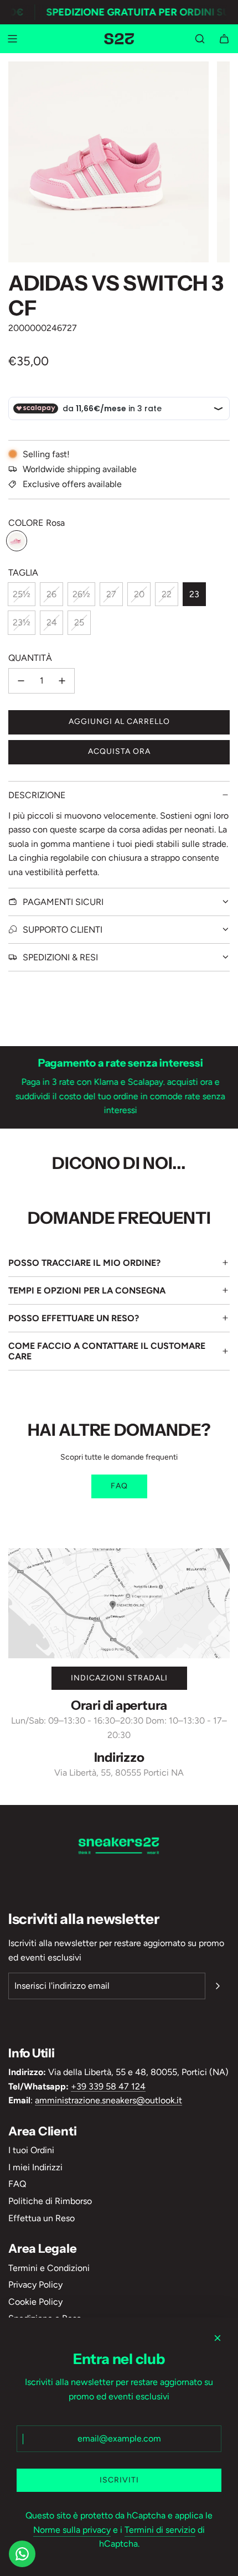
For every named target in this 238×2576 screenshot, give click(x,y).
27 (111, 594)
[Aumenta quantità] (62, 681)
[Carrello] (224, 39)
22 (167, 594)
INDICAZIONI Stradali (119, 1678)
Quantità (30, 658)
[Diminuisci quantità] (21, 681)
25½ (22, 594)
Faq (119, 1486)
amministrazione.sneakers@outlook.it (108, 2100)
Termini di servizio (160, 2530)
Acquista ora (119, 751)
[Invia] (218, 1986)
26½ (81, 594)
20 (139, 594)
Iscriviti (119, 2480)
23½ (22, 622)
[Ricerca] (200, 39)
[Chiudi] (218, 2338)
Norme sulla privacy (72, 2530)
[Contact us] (22, 2554)
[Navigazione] (12, 39)
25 (79, 622)
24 (52, 622)
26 (51, 594)
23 (194, 594)
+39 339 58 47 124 (108, 2086)
